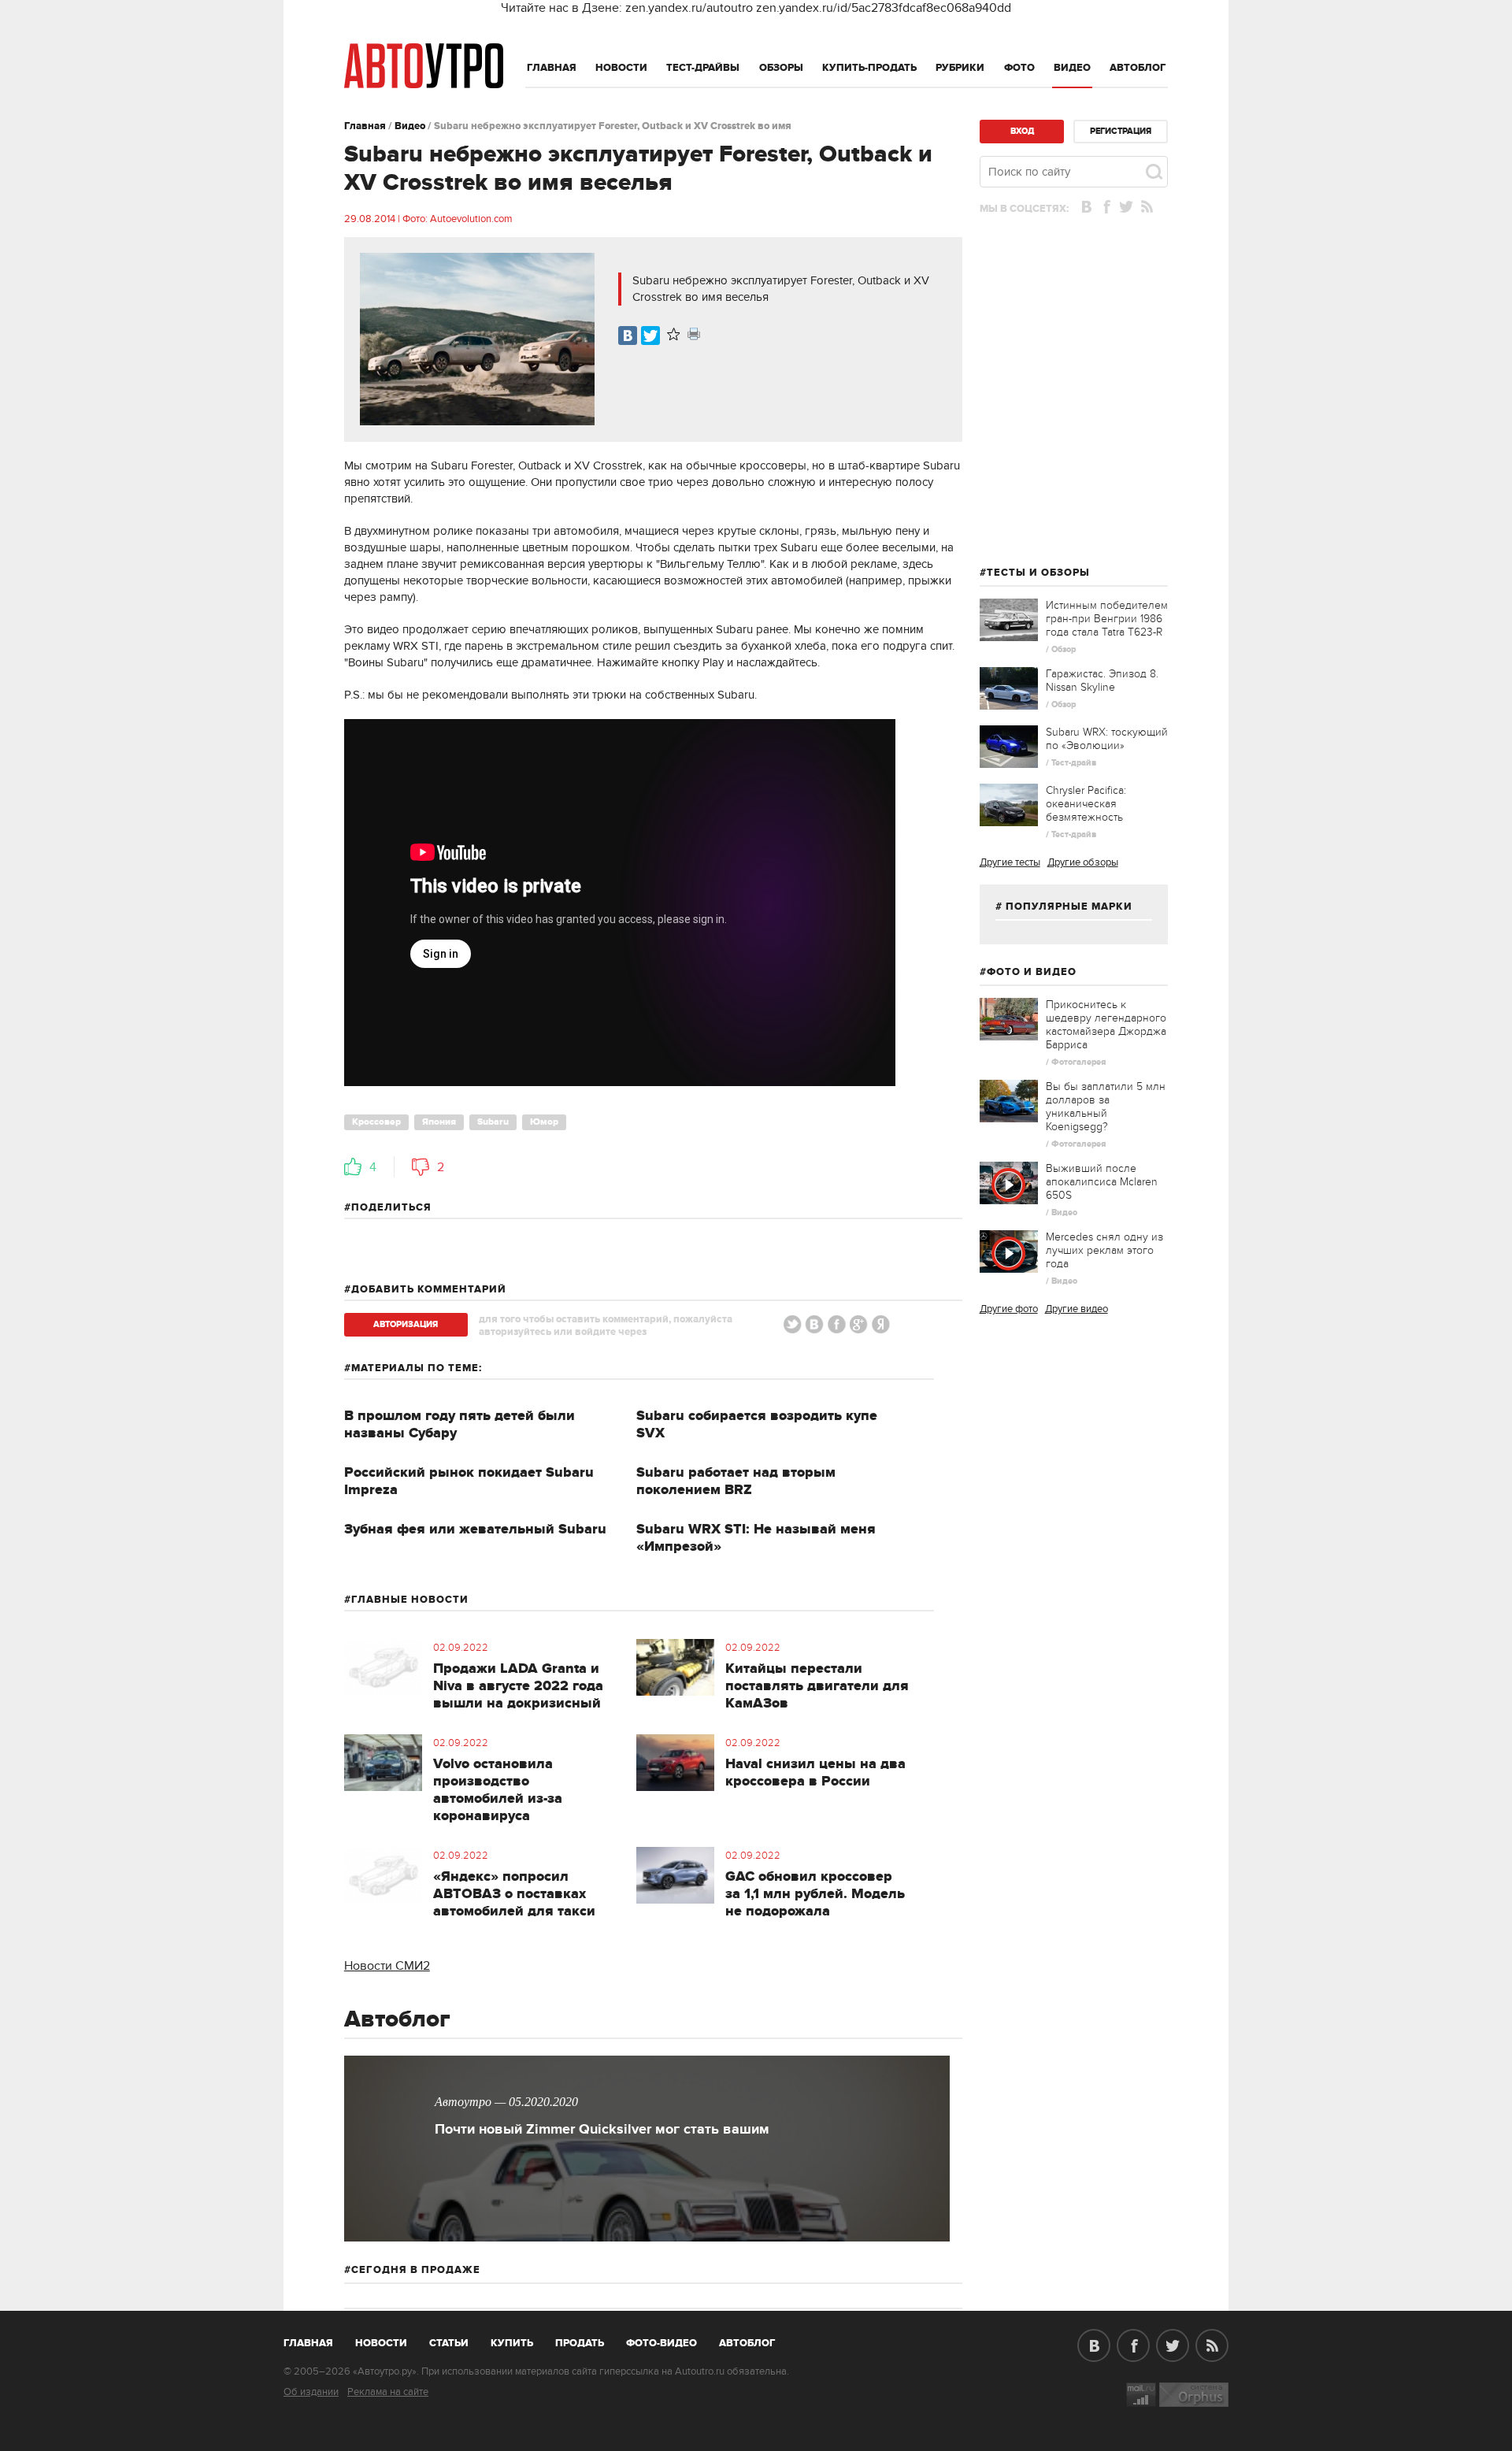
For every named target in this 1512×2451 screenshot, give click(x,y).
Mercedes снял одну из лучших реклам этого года (1104, 1250)
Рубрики (960, 68)
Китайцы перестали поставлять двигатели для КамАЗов (817, 1686)
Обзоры (781, 68)
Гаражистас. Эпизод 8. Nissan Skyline (1102, 680)
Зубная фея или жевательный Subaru (475, 1530)
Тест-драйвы (703, 68)
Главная (552, 68)
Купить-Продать (869, 68)
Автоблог (1138, 68)
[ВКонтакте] (628, 336)
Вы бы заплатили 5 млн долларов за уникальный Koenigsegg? (1106, 1107)
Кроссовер (376, 1122)
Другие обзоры (1083, 862)
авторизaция (406, 1324)
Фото (1019, 68)
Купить (512, 2343)
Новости (621, 68)
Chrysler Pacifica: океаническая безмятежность (1086, 804)
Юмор (544, 1122)
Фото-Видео (661, 2343)
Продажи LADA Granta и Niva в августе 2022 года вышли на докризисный (518, 1686)
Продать (580, 2343)
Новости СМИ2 (387, 1966)
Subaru (493, 1122)
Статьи (449, 2343)
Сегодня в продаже (416, 2270)
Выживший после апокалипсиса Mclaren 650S (1102, 1182)
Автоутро (317, 2340)
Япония (439, 1122)
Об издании (311, 2392)
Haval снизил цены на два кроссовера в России (815, 1773)
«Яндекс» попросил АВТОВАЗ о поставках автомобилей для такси (514, 1894)
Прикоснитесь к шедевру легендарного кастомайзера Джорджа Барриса (1106, 1025)
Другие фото (1009, 1309)
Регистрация (1121, 131)
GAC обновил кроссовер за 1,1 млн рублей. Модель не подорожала (815, 1894)
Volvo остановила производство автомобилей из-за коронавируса (498, 1790)
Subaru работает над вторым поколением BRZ (736, 1481)
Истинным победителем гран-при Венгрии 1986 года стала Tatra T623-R (1107, 619)
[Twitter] (650, 336)
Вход (1022, 131)
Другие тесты (1010, 862)
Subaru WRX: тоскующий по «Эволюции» (1107, 739)
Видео (1072, 68)
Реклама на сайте (388, 2392)
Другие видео (1077, 1309)
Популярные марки (1069, 907)
